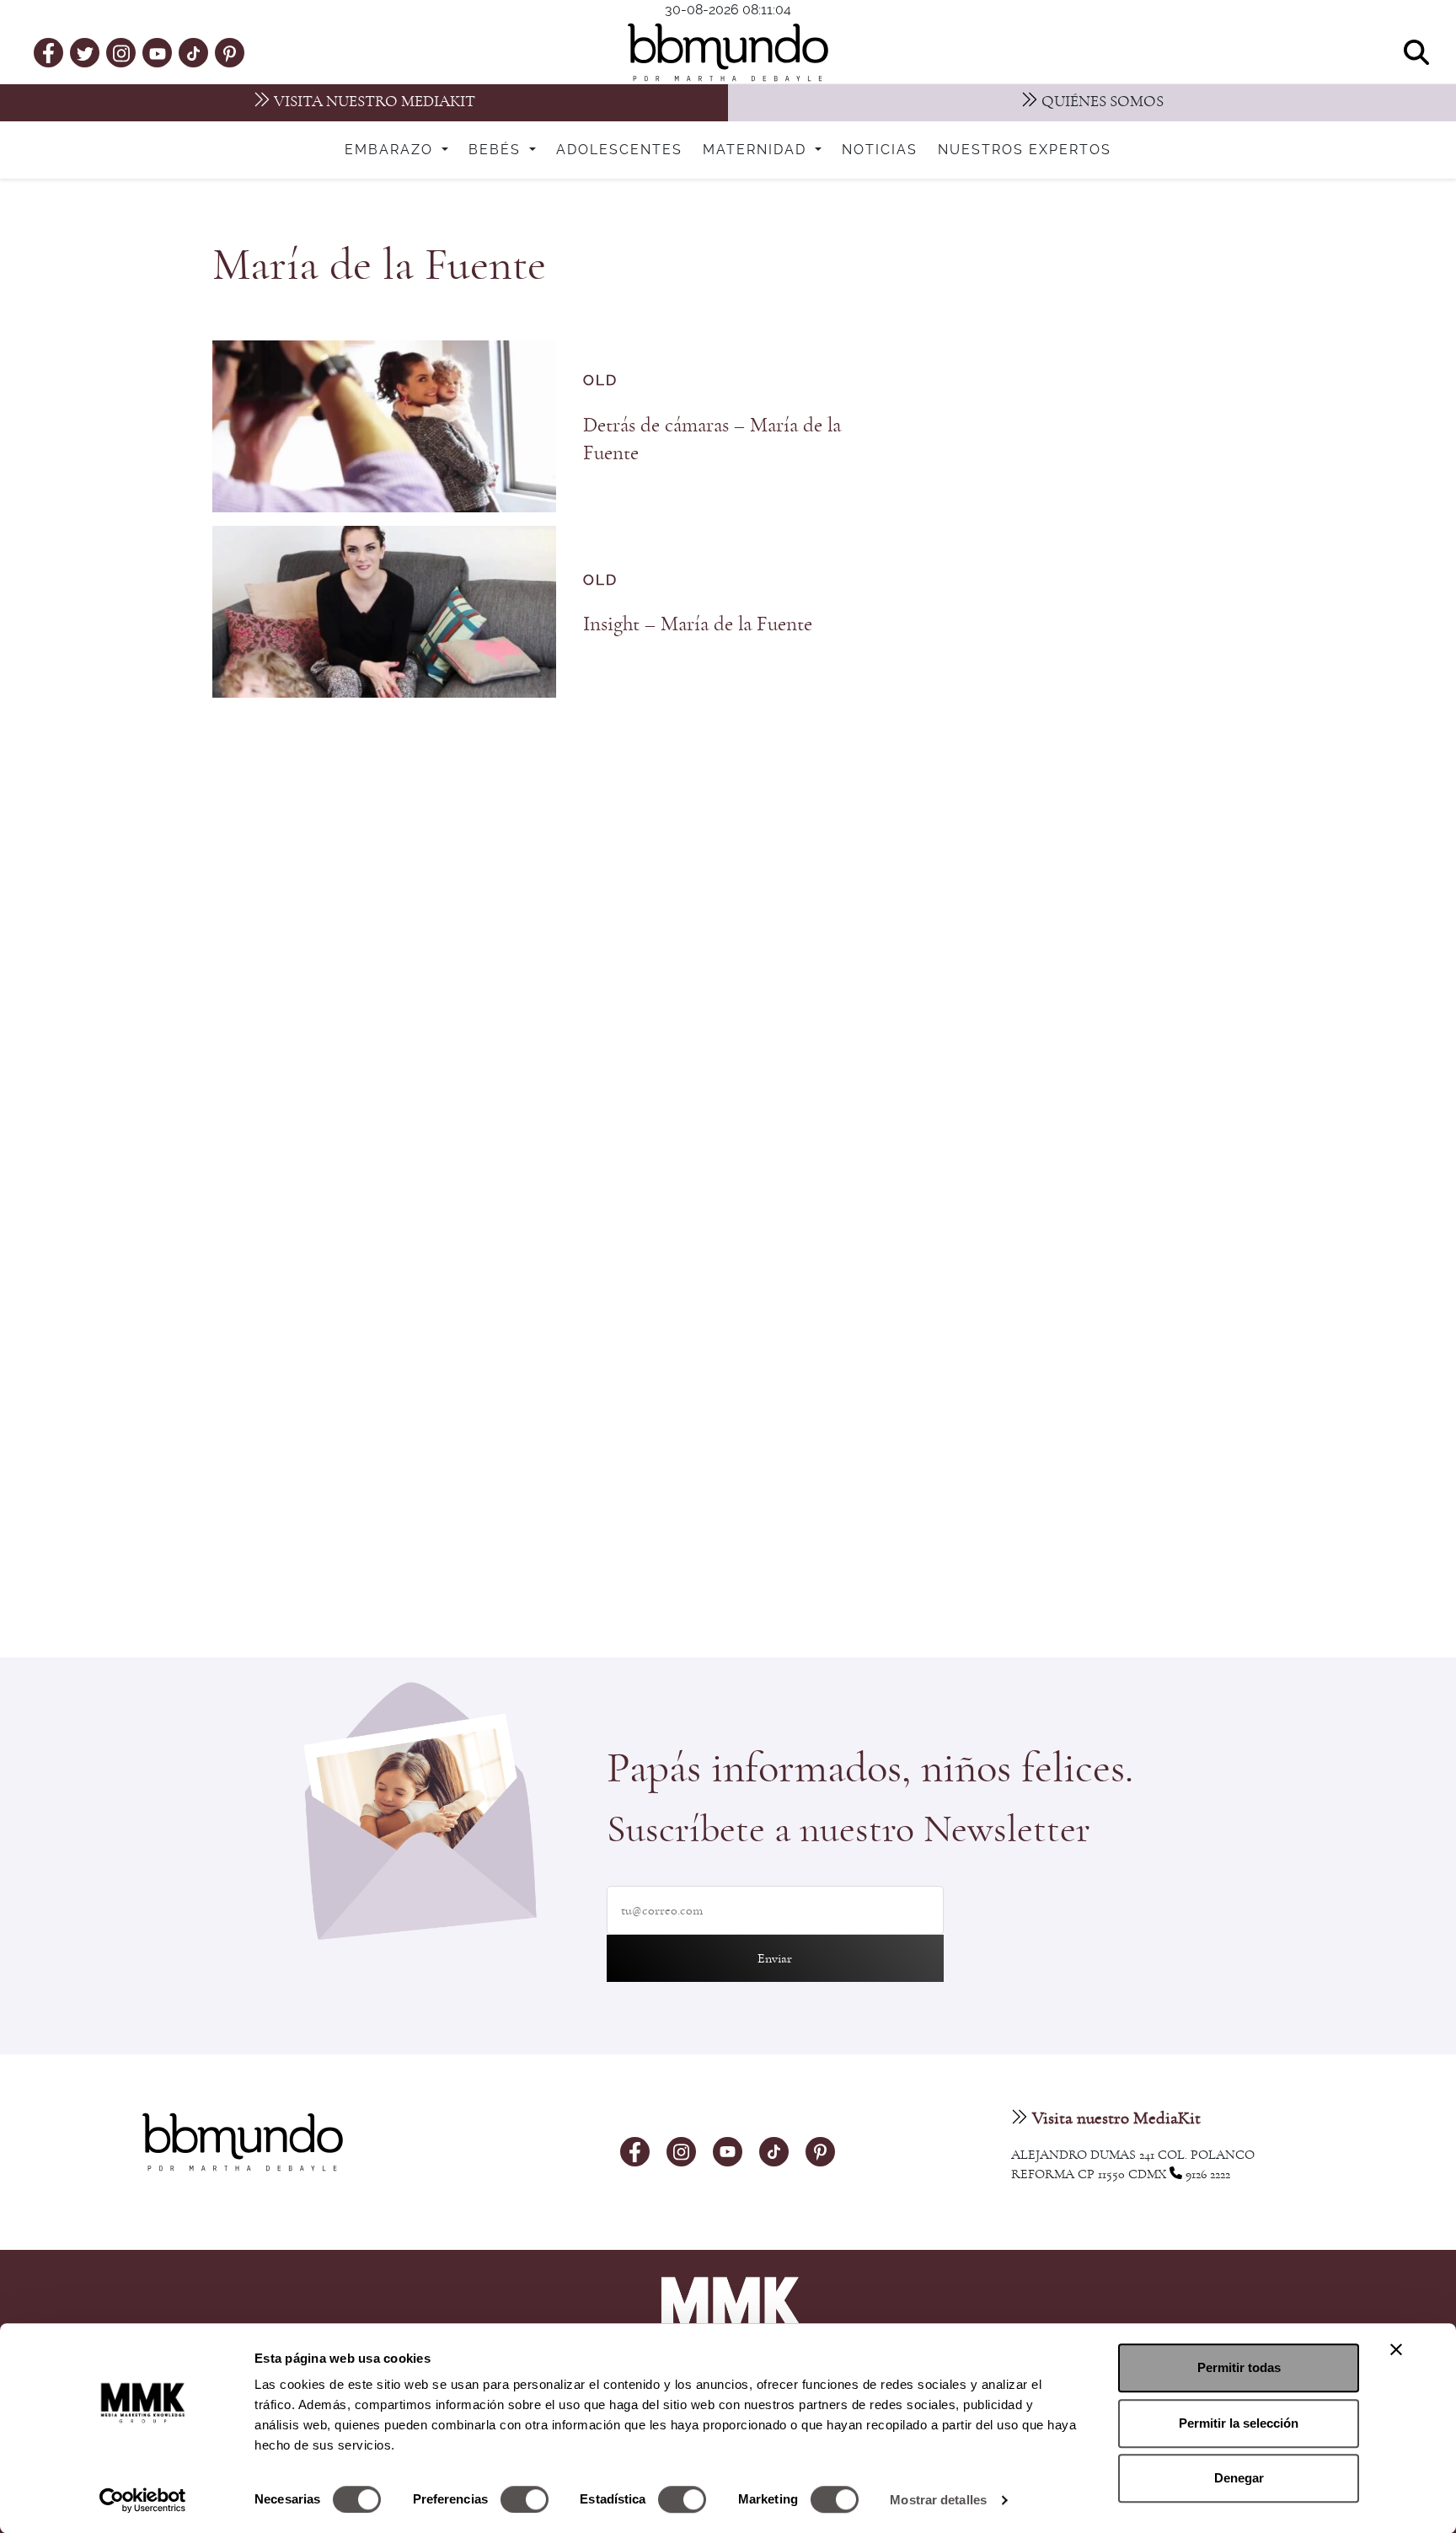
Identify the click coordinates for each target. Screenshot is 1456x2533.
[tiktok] (193, 52)
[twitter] (85, 52)
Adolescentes (619, 150)
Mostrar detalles (938, 2500)
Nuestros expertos (1025, 150)
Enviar (775, 1958)
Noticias (880, 150)
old (600, 381)
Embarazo (391, 150)
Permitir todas (1239, 2367)
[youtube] (158, 52)
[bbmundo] (728, 52)
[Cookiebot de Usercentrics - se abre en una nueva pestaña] (143, 2500)
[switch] (525, 2499)
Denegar (1239, 2478)
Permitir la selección (1239, 2423)
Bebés (497, 150)
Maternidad (757, 150)
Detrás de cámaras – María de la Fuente (712, 439)
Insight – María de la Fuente (698, 624)
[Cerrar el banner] (1396, 2349)
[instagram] (121, 52)
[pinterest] (230, 52)
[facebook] (48, 52)
